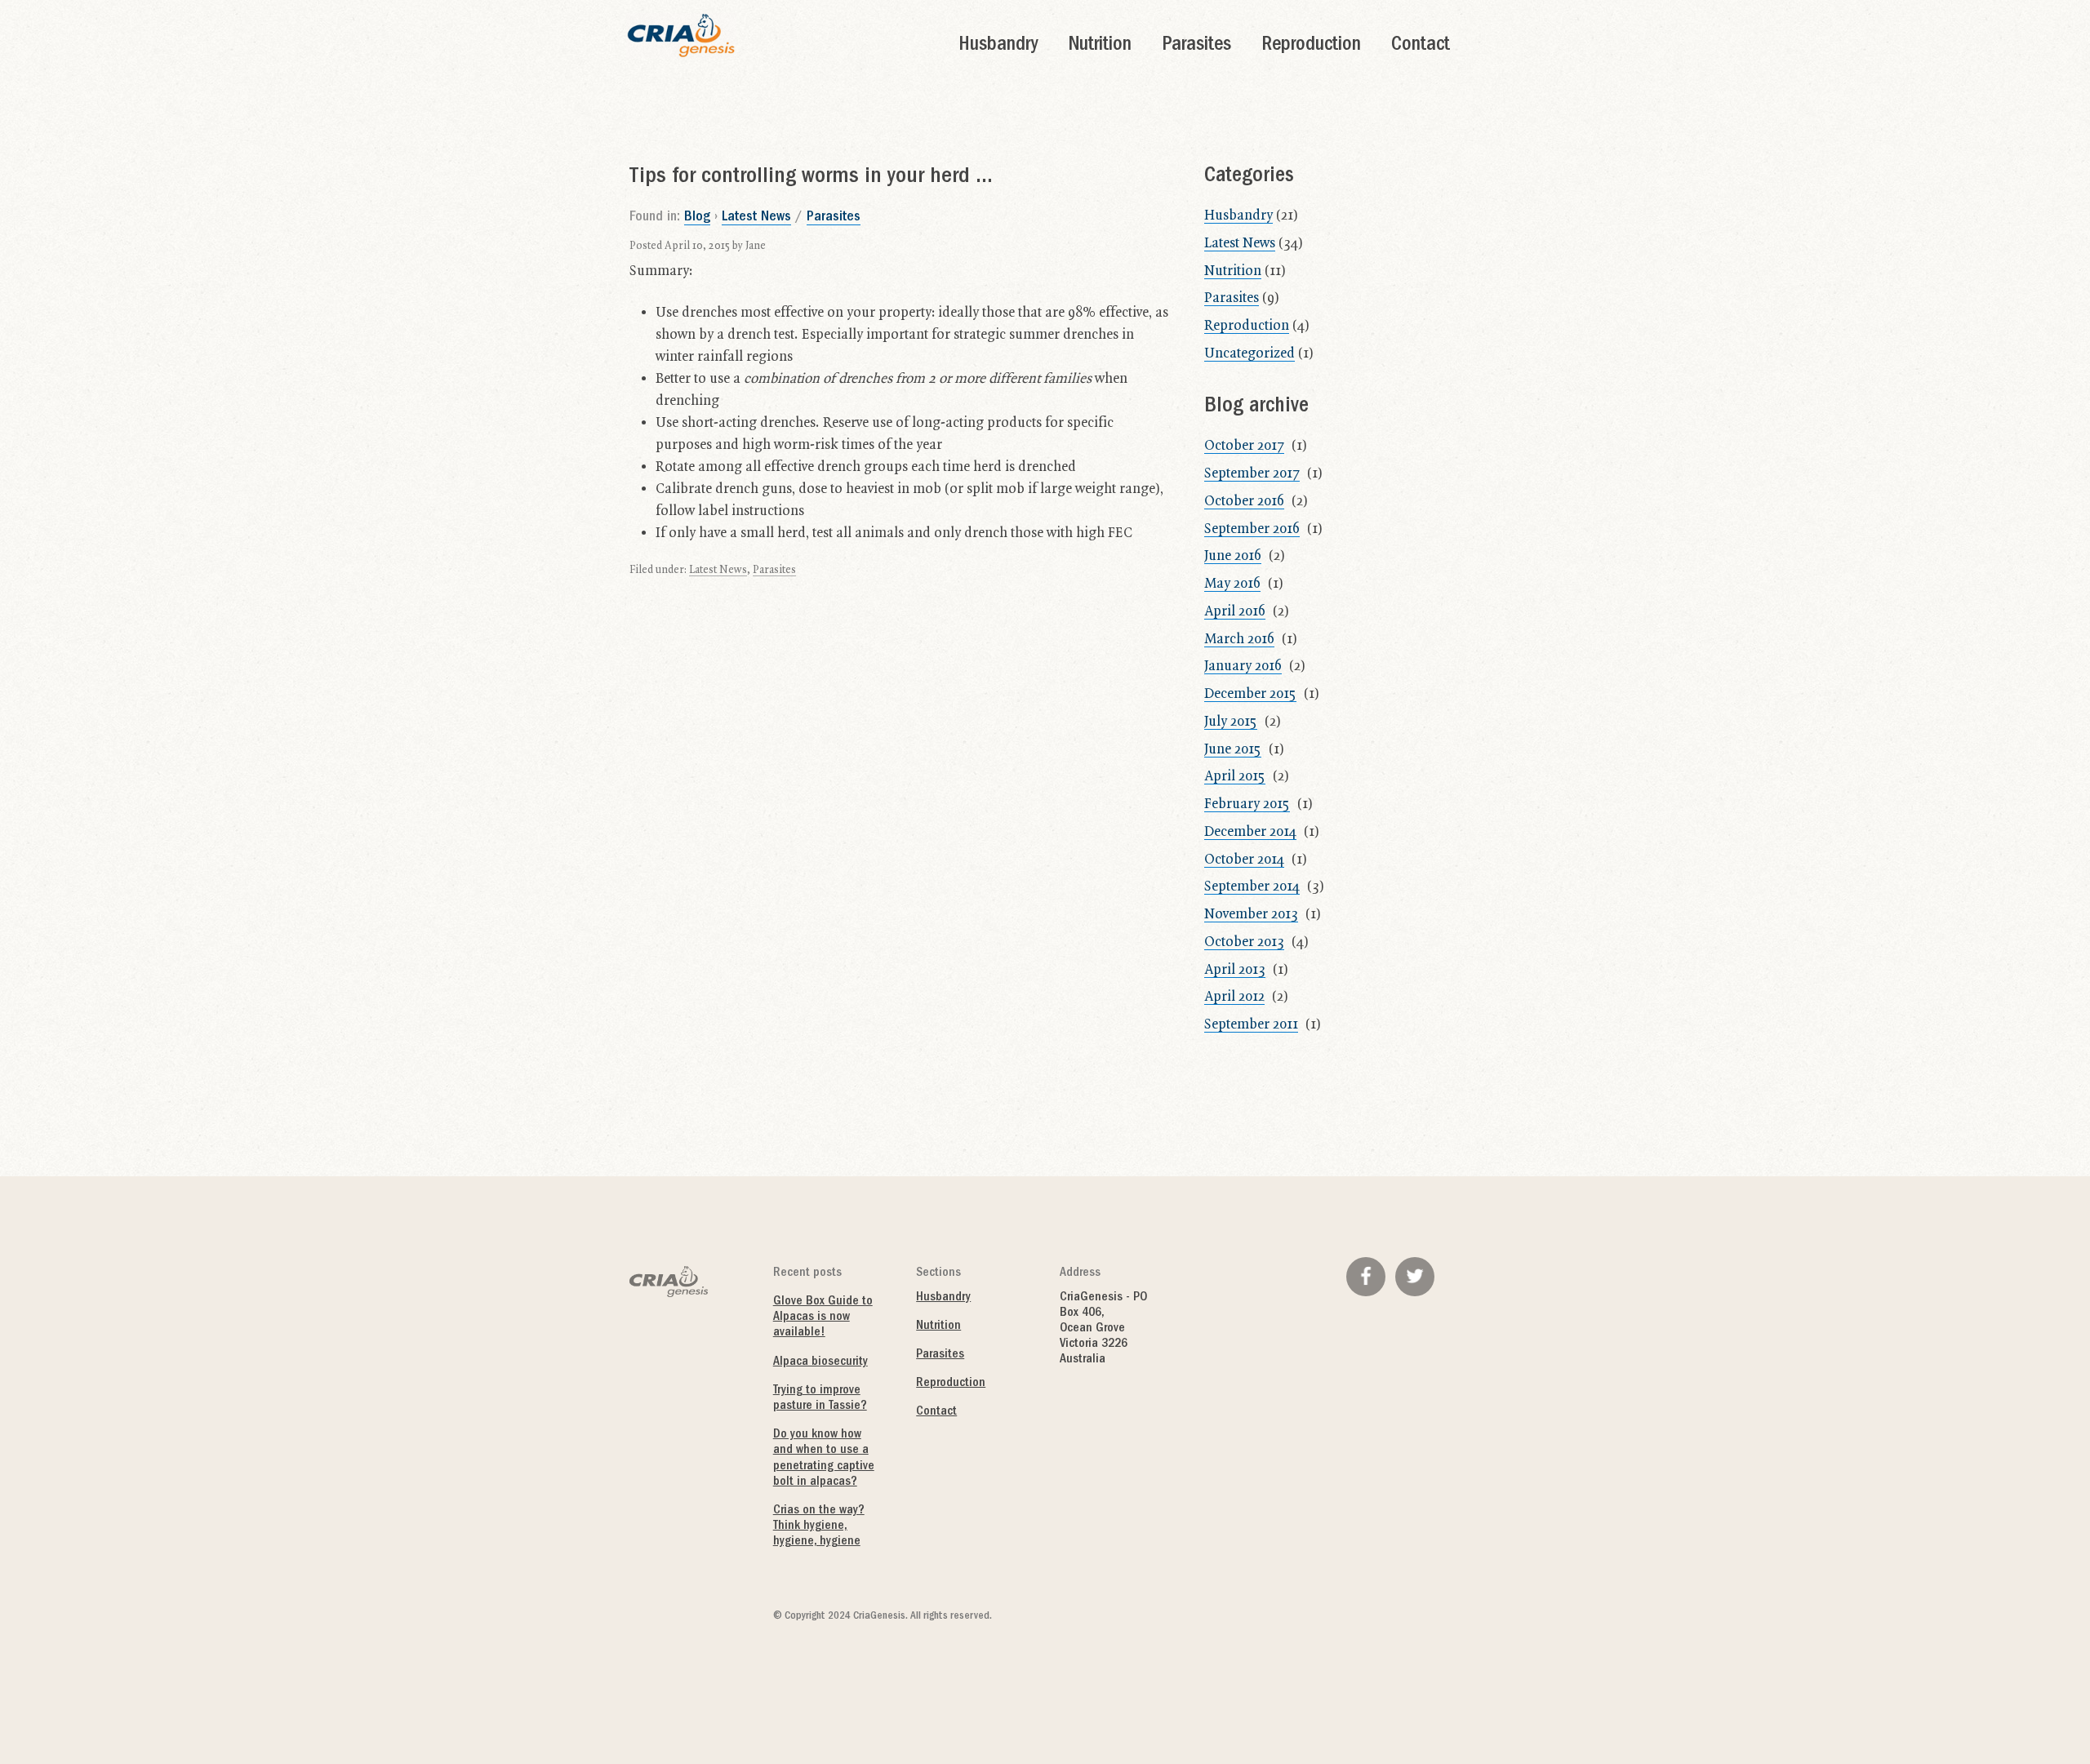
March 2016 (1239, 639)
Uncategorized (1250, 353)
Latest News (756, 218)
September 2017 (1252, 473)
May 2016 (1232, 584)
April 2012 (1234, 997)
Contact (1421, 46)
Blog (697, 218)
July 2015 (1231, 722)
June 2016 (1233, 556)
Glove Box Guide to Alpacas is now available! (823, 1317)
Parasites (1196, 46)
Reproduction (1311, 46)
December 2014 (1250, 832)
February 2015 (1247, 804)
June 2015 (1233, 749)
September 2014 (1252, 886)
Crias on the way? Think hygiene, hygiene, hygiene (819, 1526)
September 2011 (1251, 1024)
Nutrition (1100, 46)
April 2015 (1235, 776)
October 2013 (1244, 942)
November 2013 (1251, 914)
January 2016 (1243, 666)
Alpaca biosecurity (820, 1362)
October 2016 (1244, 501)
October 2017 (1244, 446)
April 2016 (1235, 611)
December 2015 (1250, 694)
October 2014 (1244, 860)
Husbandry (998, 46)
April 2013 (1235, 970)
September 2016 (1252, 529)
